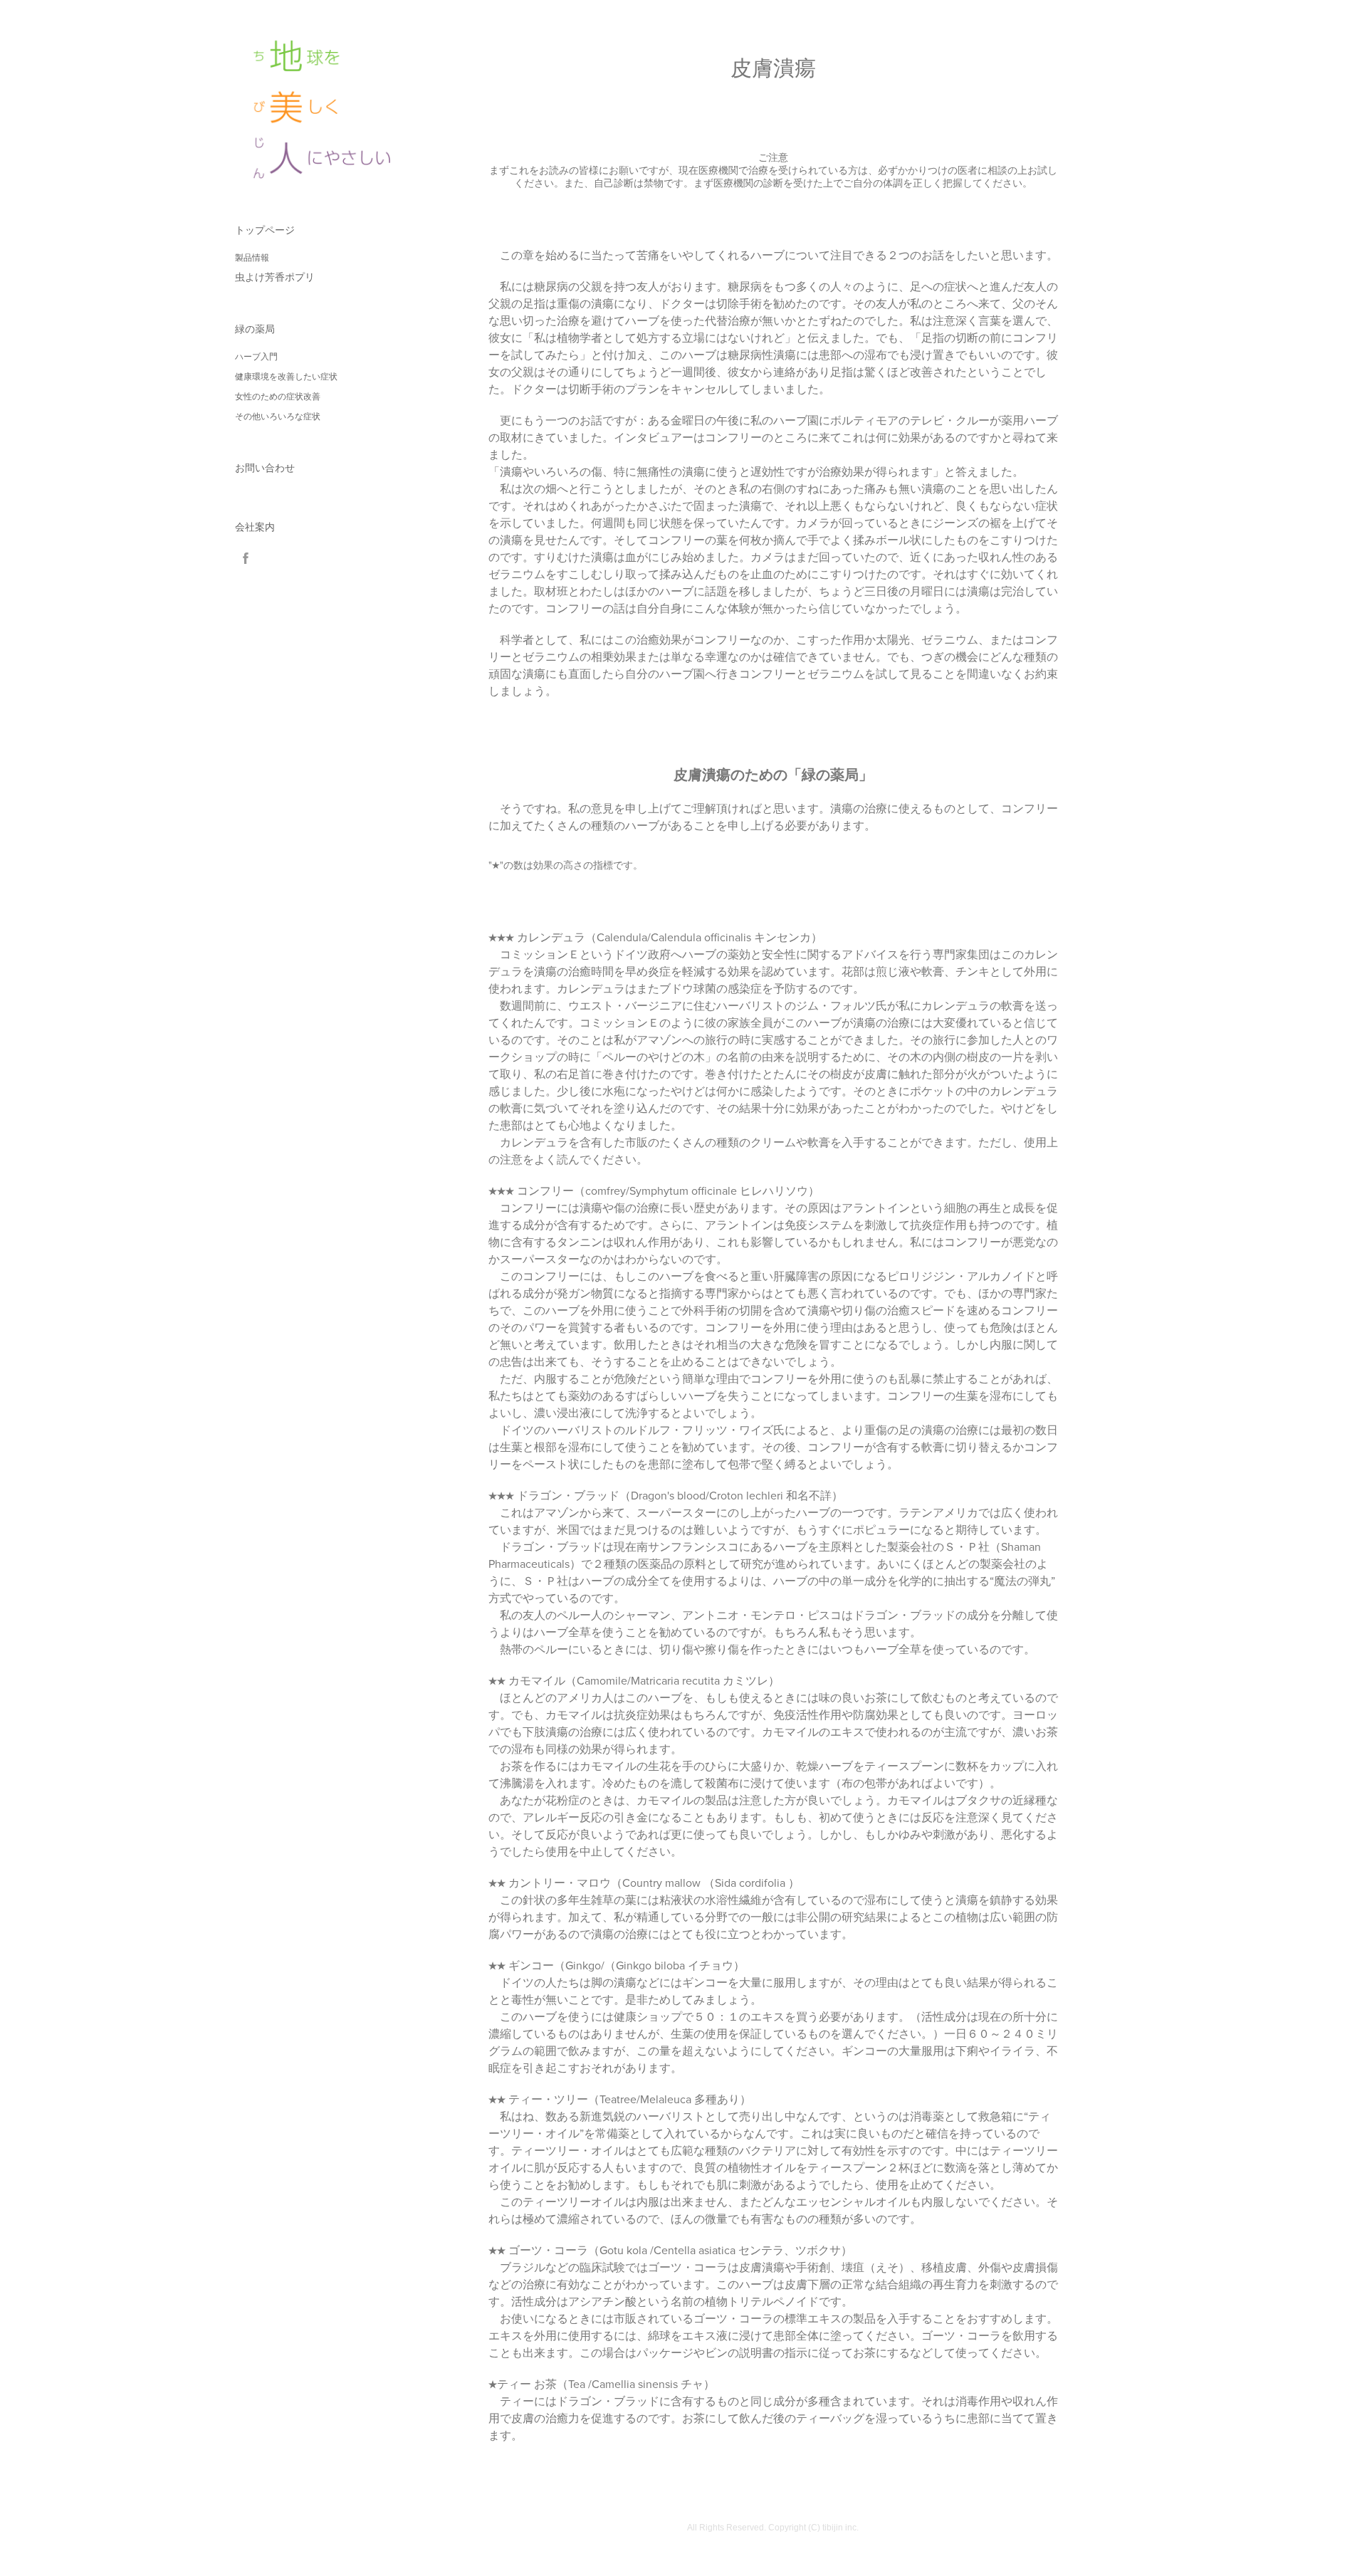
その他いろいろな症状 (278, 417)
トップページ (265, 230)
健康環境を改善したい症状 (286, 377)
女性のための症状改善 (278, 397)
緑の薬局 (255, 329)
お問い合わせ (265, 468)
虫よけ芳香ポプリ (275, 277)
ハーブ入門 (256, 357)
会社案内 (255, 527)
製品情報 (252, 258)
